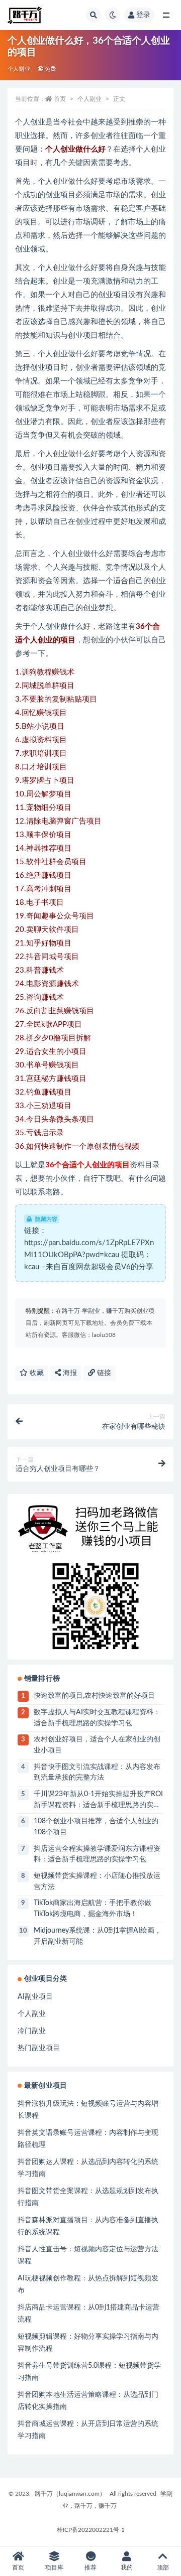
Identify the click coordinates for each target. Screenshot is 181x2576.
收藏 (36, 1373)
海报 (69, 1373)
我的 (127, 2567)
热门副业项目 (39, 2048)
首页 (60, 99)
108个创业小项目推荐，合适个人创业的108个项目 (96, 1827)
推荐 (90, 2567)
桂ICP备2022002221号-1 (91, 2530)
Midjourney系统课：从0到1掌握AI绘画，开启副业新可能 (98, 1936)
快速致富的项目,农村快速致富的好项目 (94, 1696)
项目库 (54, 2567)
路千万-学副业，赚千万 (93, 1311)
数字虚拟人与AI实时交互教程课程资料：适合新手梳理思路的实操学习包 (97, 1718)
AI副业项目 (35, 1997)
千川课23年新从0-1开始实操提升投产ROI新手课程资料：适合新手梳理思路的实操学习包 (98, 1801)
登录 (143, 15)
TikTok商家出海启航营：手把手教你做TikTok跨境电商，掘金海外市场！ (93, 1909)
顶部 (163, 2567)
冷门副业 (32, 2031)
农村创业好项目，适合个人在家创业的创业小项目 (97, 1745)
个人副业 (19, 69)
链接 (103, 1373)
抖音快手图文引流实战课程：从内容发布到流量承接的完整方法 (97, 1773)
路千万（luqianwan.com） (70, 2494)
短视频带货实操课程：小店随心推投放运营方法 (97, 1881)
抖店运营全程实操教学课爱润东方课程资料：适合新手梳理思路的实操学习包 (97, 1854)
